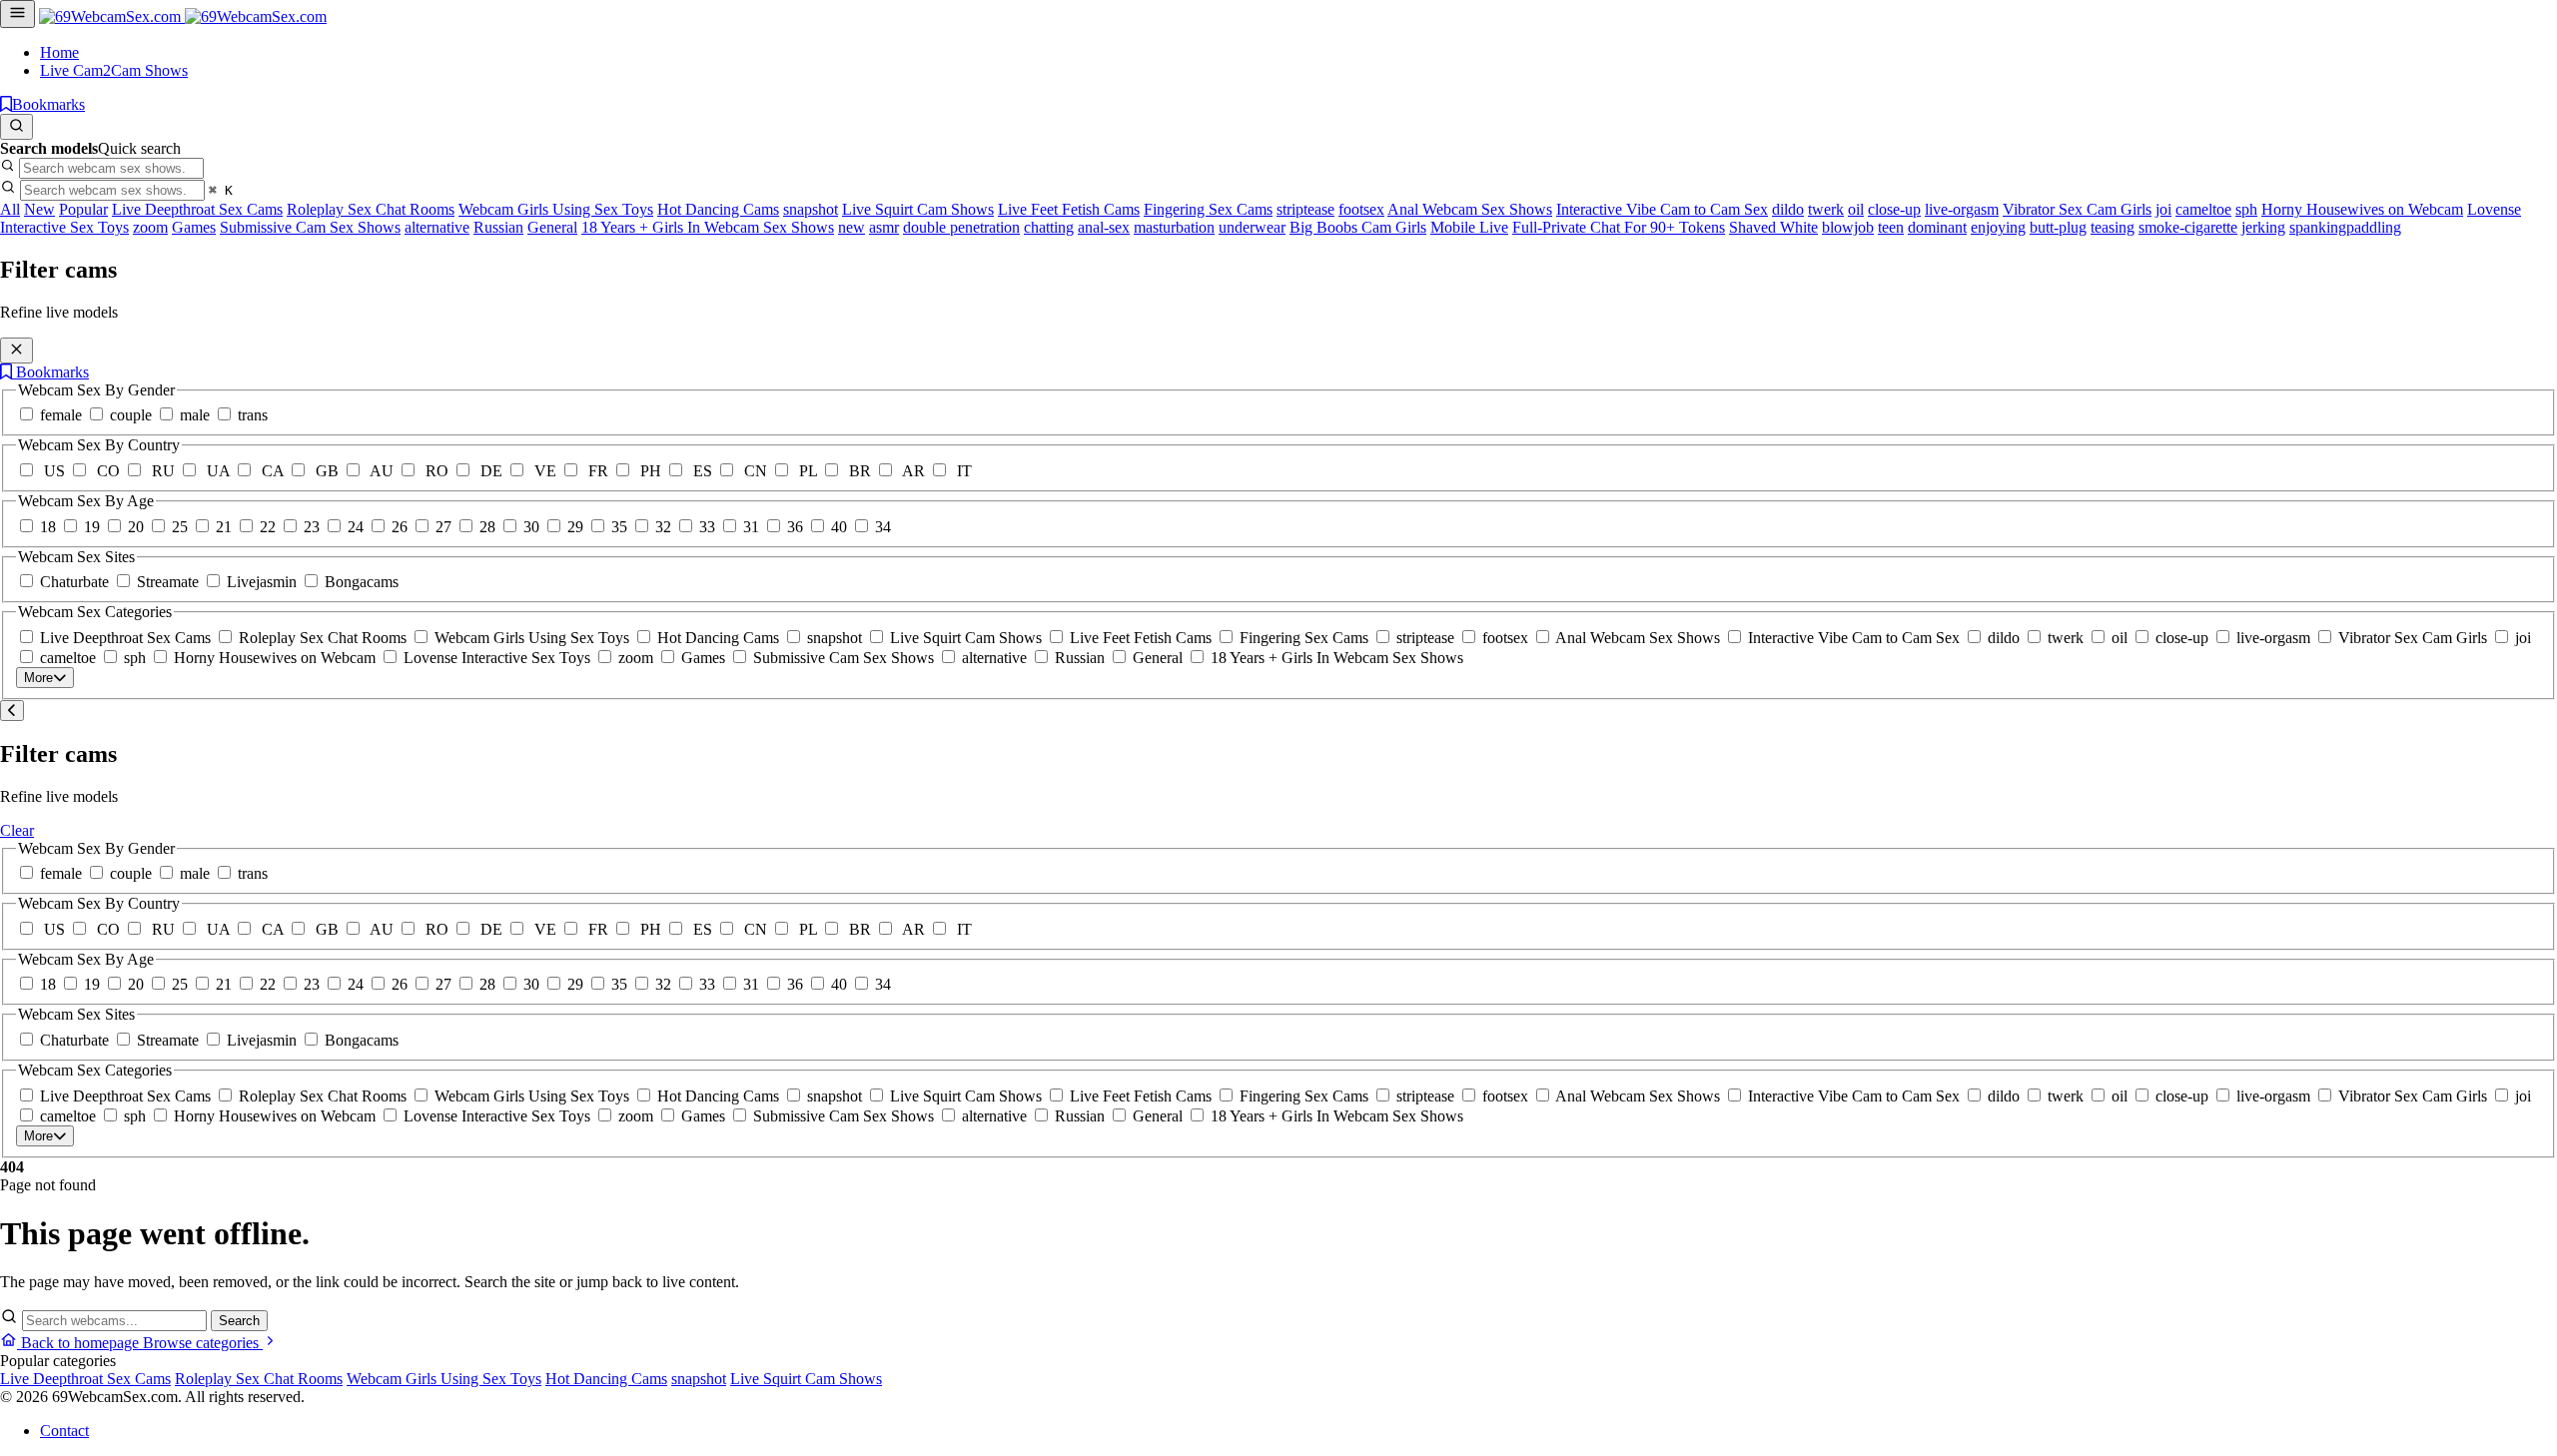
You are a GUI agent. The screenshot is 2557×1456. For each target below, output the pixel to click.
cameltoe (2203, 209)
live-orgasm (1962, 209)
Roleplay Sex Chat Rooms (371, 209)
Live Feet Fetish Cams (1069, 209)
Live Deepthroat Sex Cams (197, 209)
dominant (1937, 227)
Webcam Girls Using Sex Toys (556, 209)
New (39, 209)
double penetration (961, 227)
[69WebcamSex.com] (183, 16)
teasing (2113, 227)
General (552, 227)
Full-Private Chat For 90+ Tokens (1619, 227)
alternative (437, 227)
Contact (64, 1431)
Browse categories (203, 1343)
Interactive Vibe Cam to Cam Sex (1662, 209)
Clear (17, 830)
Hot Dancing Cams (718, 209)
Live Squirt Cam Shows (918, 209)
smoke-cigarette (2188, 227)
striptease (1305, 209)
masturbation (1174, 227)
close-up (1894, 209)
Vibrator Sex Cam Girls (2077, 209)
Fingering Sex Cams (1208, 209)
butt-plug (2058, 227)
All (10, 209)
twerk (1826, 209)
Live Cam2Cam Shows (114, 70)
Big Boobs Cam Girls (1358, 227)
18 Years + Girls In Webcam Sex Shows (708, 227)
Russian (498, 227)
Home (59, 52)
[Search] (16, 127)
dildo (1788, 209)
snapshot (811, 209)
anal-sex (1104, 227)
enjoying (1998, 227)
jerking (2263, 227)
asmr (884, 227)
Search (239, 1321)
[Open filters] (17, 14)
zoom (150, 227)
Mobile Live (1469, 227)
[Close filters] (16, 351)
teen (1891, 227)
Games (194, 227)
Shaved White (1773, 227)
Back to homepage (80, 1343)
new (852, 227)
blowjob (1848, 227)
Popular (83, 209)
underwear (1252, 227)
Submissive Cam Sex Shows (310, 227)
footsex (1361, 209)
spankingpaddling (2345, 227)
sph (2246, 209)
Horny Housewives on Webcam (2362, 209)
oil (1856, 209)
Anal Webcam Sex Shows (1470, 209)
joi (2163, 209)
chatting (1049, 227)
